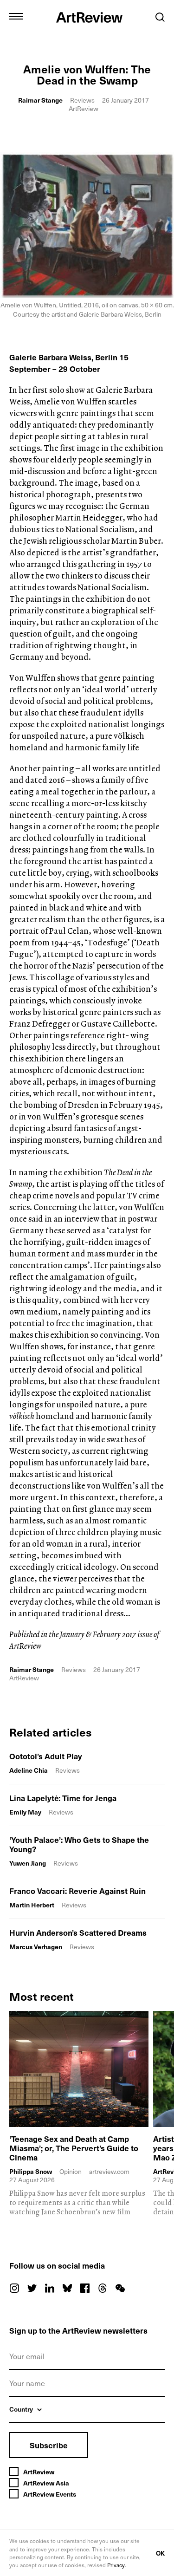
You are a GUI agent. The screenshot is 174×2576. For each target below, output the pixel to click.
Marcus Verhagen (36, 1947)
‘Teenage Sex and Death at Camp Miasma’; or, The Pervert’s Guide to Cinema (74, 2148)
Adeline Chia (29, 1770)
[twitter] (32, 2288)
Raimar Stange (40, 100)
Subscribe (49, 2445)
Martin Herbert (32, 1905)
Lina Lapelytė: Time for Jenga (63, 1798)
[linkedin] (50, 2288)
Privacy (116, 2565)
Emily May (25, 1812)
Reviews (82, 100)
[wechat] (120, 2288)
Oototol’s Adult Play (46, 1756)
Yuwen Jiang (28, 1863)
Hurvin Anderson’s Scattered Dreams (78, 1932)
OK (160, 2553)
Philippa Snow (31, 2172)
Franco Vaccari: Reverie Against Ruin (77, 1891)
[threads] (103, 2288)
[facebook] (85, 2288)
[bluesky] (67, 2288)
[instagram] (14, 2288)
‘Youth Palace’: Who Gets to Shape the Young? (79, 1844)
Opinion (71, 2171)
